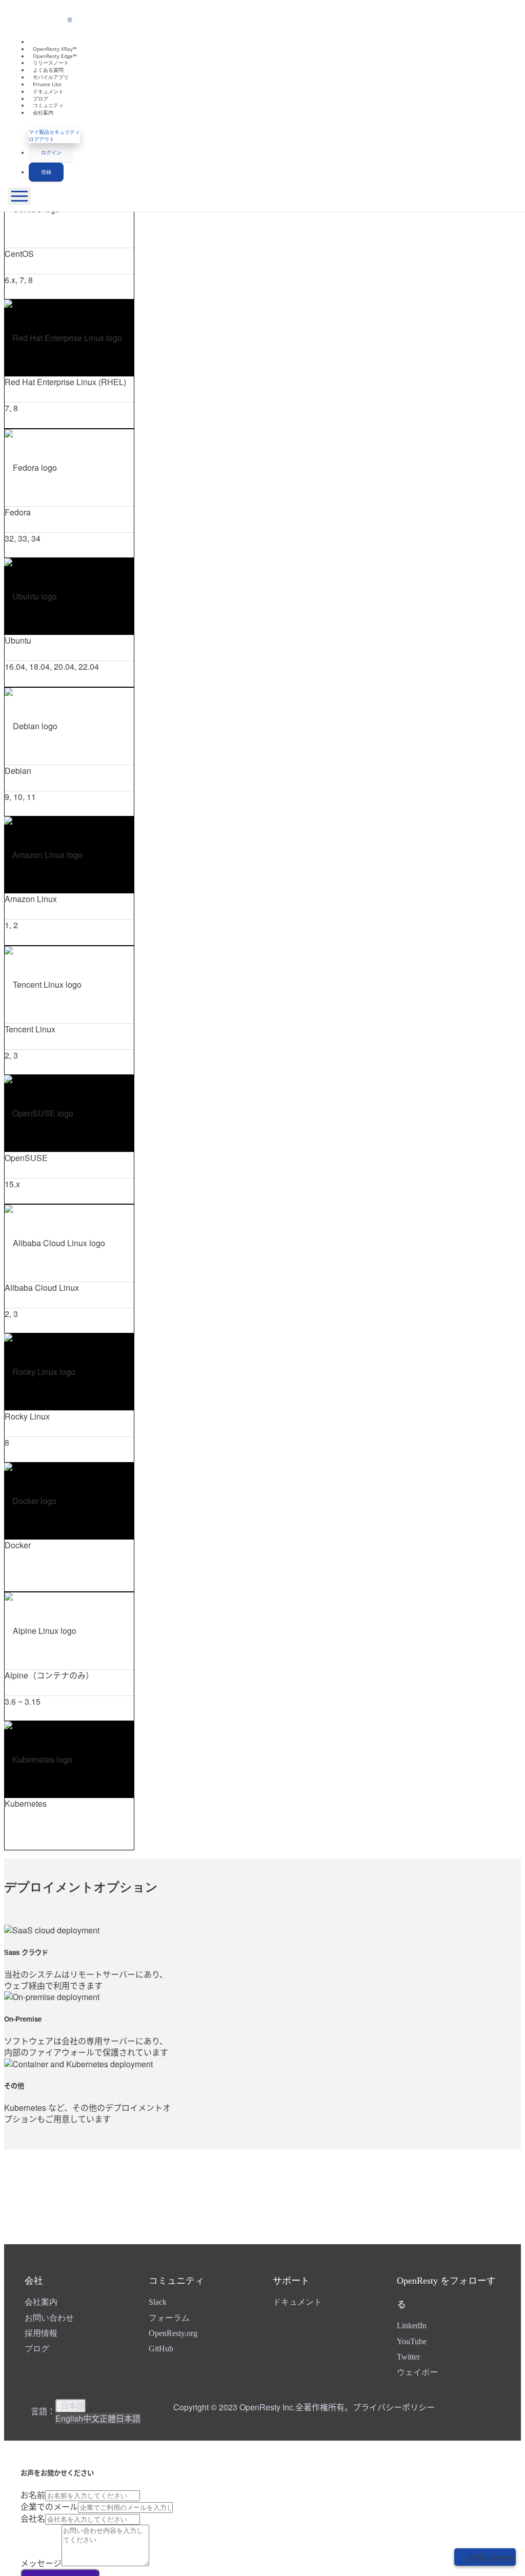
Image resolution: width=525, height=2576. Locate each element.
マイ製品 (39, 132)
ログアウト (42, 139)
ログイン (51, 152)
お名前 (33, 2495)
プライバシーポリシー (394, 2407)
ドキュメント (297, 2302)
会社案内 (43, 112)
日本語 (73, 2406)
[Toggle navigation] (19, 196)
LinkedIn (412, 2325)
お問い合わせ (49, 2318)
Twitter (408, 2357)
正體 (108, 2418)
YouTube (412, 2341)
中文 (91, 2418)
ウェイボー (417, 2372)
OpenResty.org (173, 2333)
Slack (158, 2302)
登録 (46, 172)
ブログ (37, 2349)
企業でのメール (49, 2507)
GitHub (161, 2349)
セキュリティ (65, 132)
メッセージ (41, 2563)
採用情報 (41, 2333)
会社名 (33, 2518)
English (69, 2418)
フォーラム (169, 2318)
